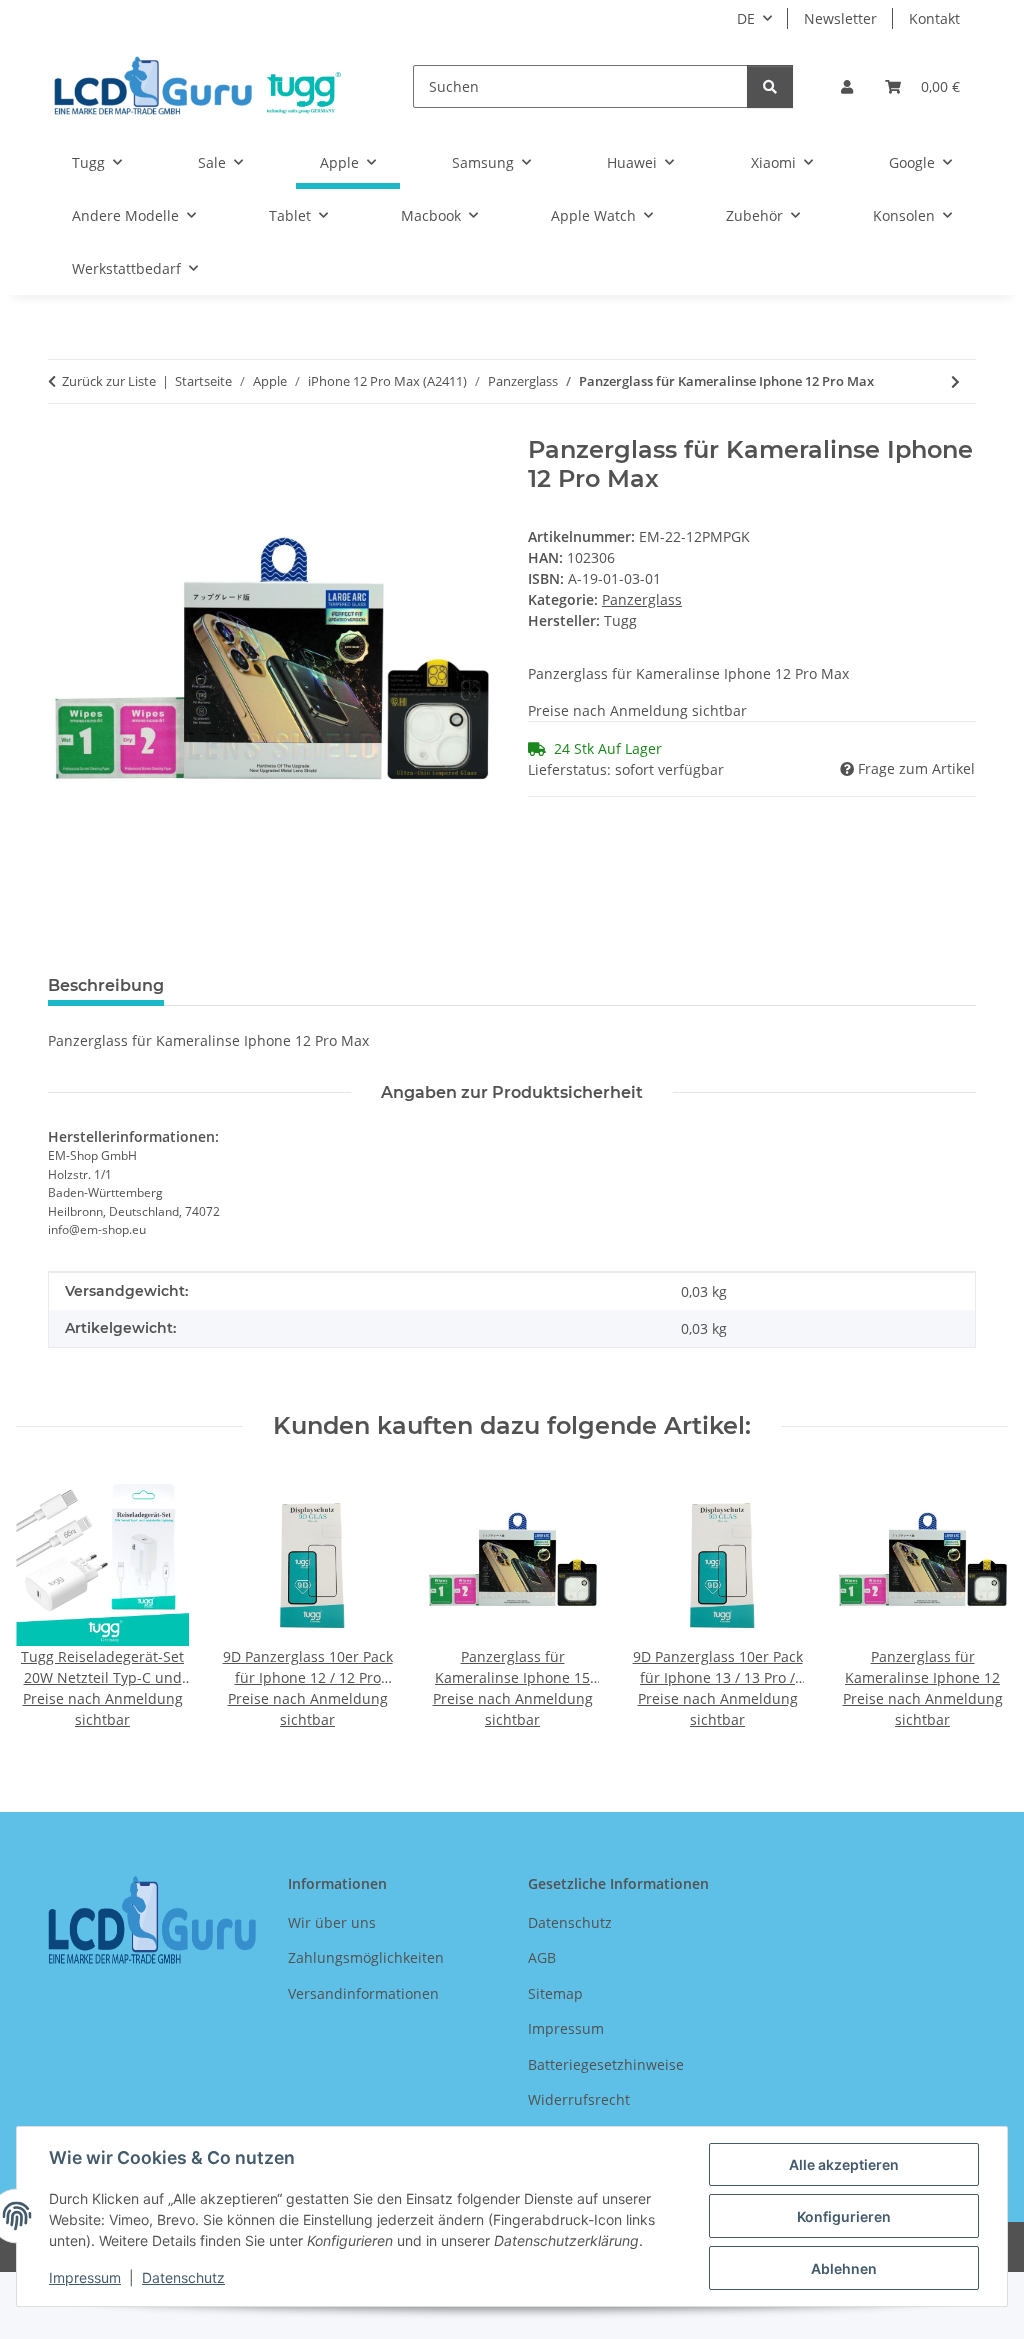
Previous (49, 1602)
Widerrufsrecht (579, 2099)
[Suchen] (770, 86)
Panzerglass (642, 599)
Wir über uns (332, 1922)
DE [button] (746, 18)
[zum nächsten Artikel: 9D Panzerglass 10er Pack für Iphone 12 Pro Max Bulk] (955, 381)
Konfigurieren (844, 2216)
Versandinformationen (363, 1993)
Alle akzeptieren (844, 2164)
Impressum (85, 2277)
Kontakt (934, 18)
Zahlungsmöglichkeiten (366, 1957)
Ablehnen (844, 2268)
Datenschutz (183, 2277)
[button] (847, 86)
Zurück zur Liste (109, 381)
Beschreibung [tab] (106, 985)
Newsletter (840, 18)
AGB (542, 1957)
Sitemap (555, 1993)
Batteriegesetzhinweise (606, 2064)
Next (975, 1602)
